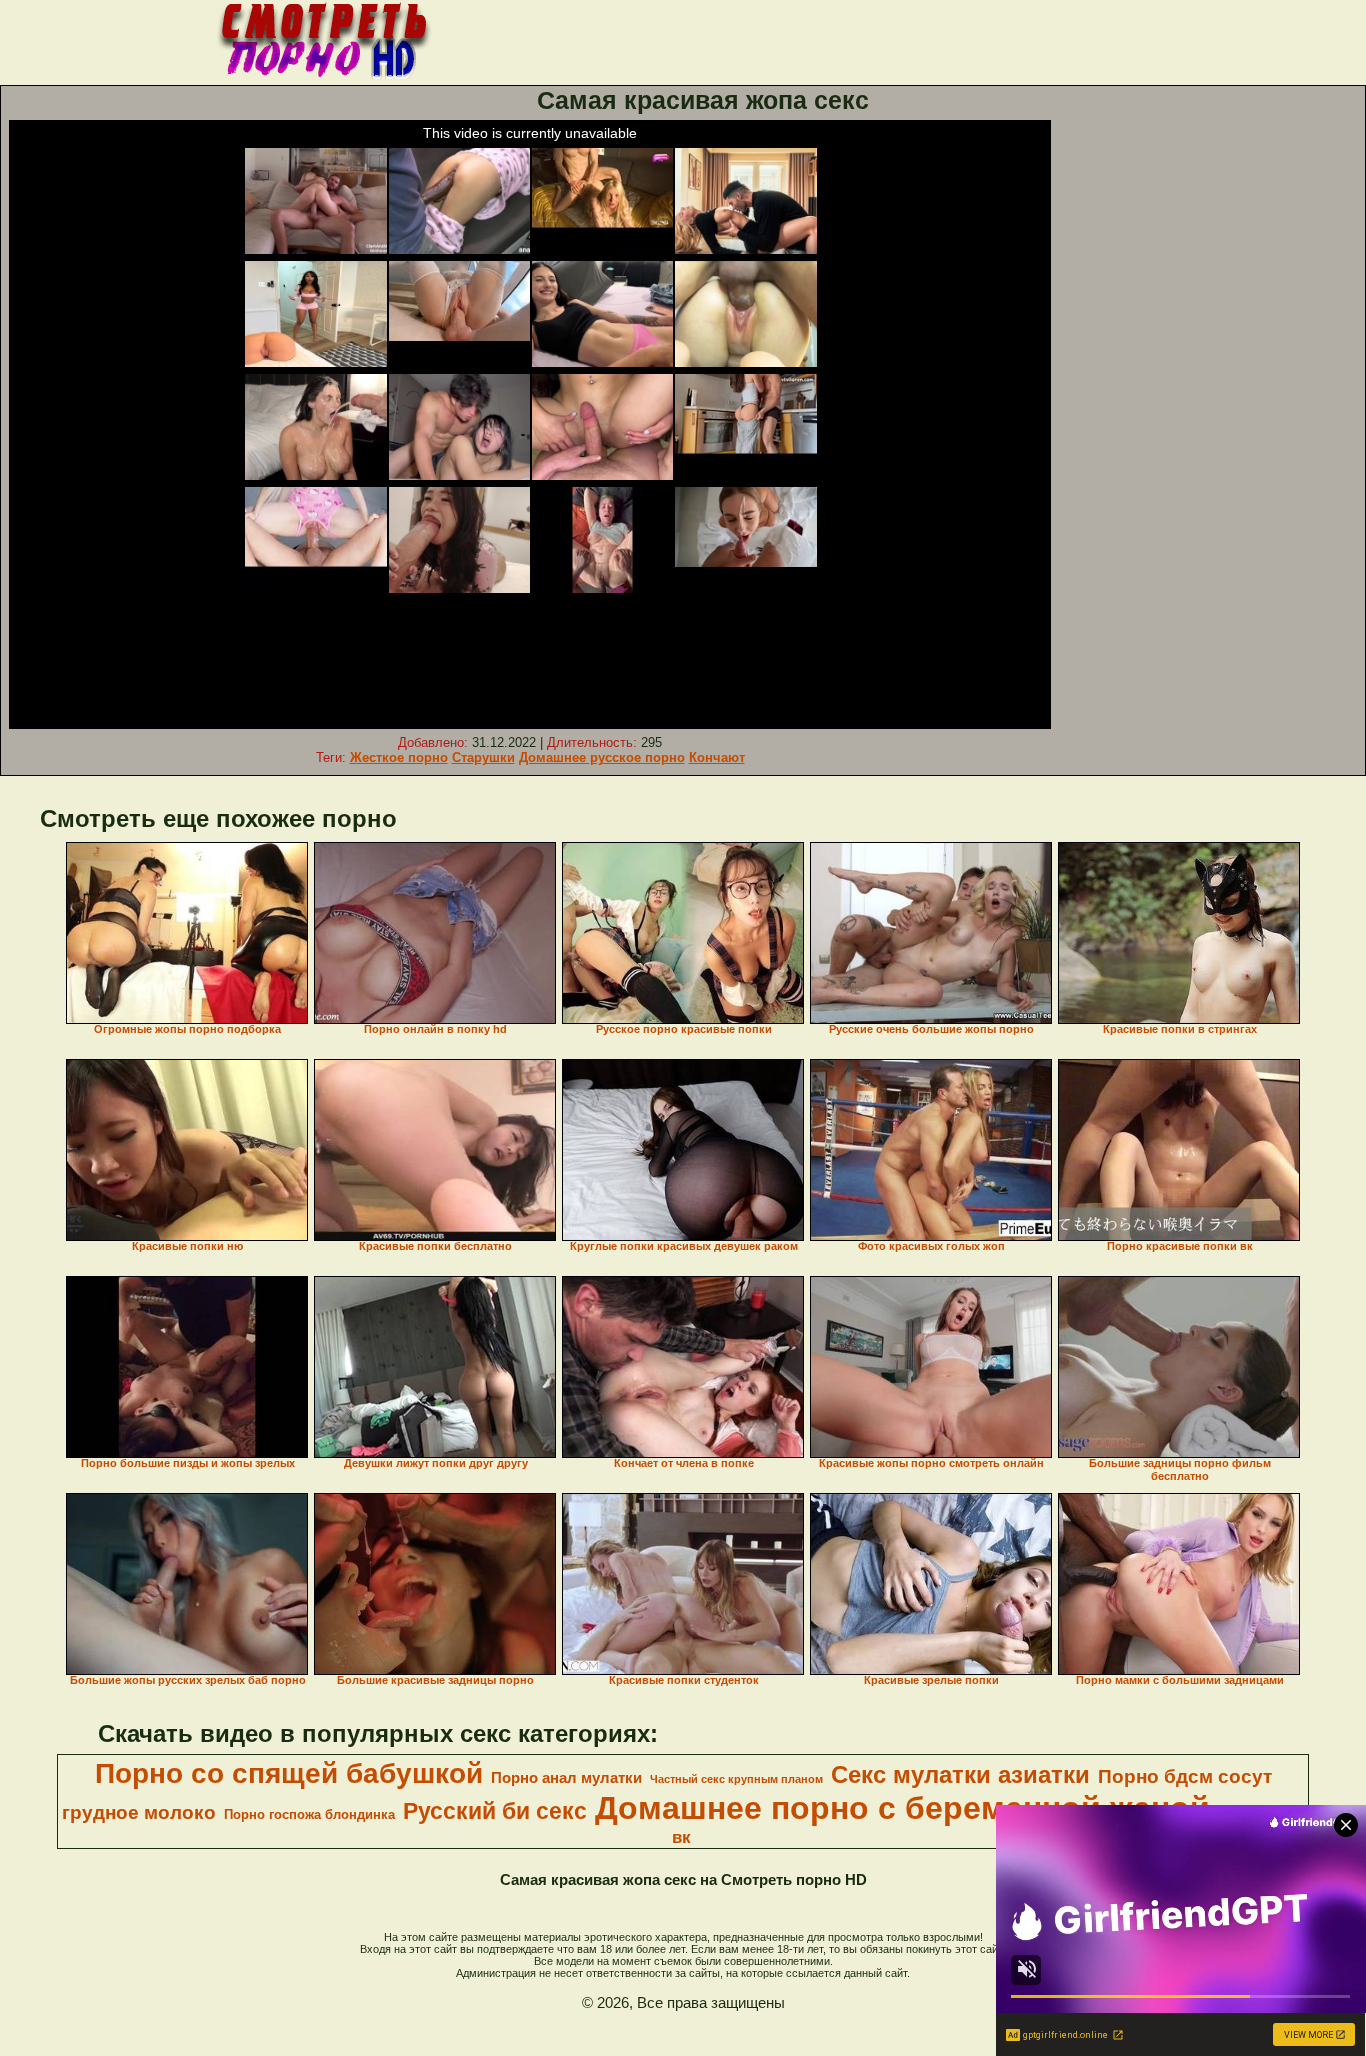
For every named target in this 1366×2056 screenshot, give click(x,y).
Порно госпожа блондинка (309, 1814)
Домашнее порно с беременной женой (902, 1808)
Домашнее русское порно (602, 757)
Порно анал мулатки (566, 1778)
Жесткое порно (399, 757)
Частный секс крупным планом (736, 1779)
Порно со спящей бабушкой (289, 1773)
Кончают (717, 757)
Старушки (483, 757)
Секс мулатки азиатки (960, 1774)
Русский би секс (495, 1811)
